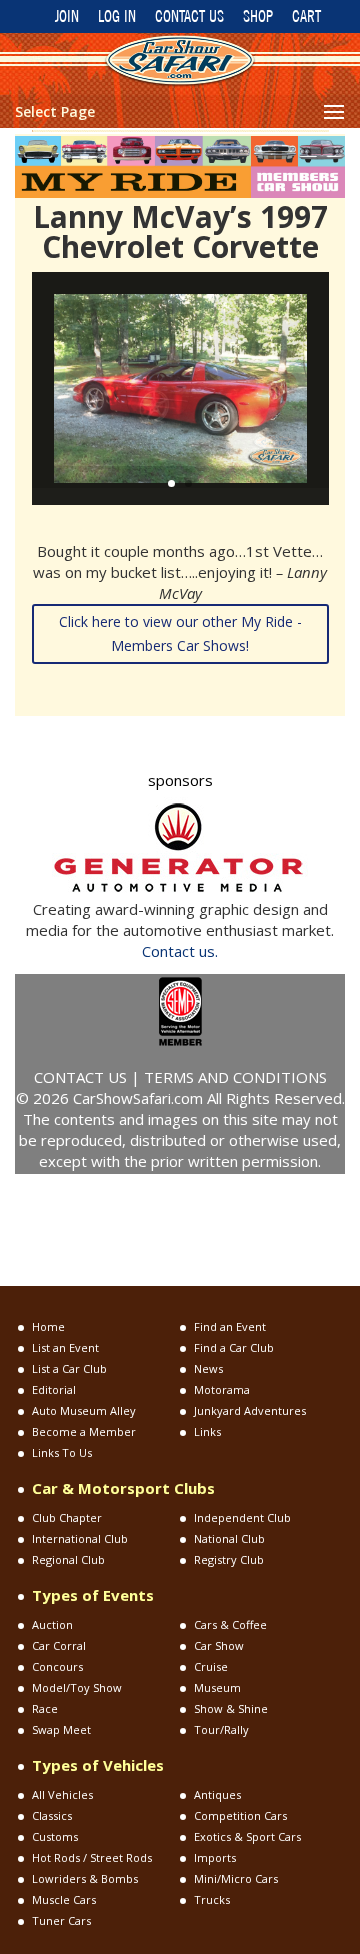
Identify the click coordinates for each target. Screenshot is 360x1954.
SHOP (258, 16)
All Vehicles (62, 1794)
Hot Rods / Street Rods (92, 1857)
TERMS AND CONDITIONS (235, 1077)
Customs (55, 1836)
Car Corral (59, 1645)
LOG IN (117, 16)
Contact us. (180, 951)
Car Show (219, 1645)
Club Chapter (67, 1517)
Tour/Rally (221, 1729)
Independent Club (242, 1517)
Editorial (54, 1389)
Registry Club (229, 1559)
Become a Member (84, 1431)
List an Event (65, 1347)
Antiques (217, 1794)
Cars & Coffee (230, 1624)
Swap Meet (61, 1729)
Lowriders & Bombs (85, 1878)
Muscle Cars (64, 1899)
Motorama (222, 1389)
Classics (52, 1815)
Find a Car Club (234, 1347)
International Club (80, 1538)
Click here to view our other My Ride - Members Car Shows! (180, 633)
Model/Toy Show (77, 1687)
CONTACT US (189, 16)
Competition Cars (240, 1815)
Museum (217, 1687)
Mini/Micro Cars (236, 1878)
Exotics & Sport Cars (247, 1836)
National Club (229, 1538)
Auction (52, 1624)
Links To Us (62, 1452)
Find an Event (230, 1326)
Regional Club (68, 1559)
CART (306, 16)
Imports (215, 1857)
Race (45, 1708)
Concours (57, 1666)
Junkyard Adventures (250, 1410)
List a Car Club (69, 1368)
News (208, 1368)
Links (207, 1431)
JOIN (67, 16)
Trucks (212, 1899)
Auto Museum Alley (84, 1410)
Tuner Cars (61, 1920)
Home (48, 1326)
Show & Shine (231, 1708)
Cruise (211, 1666)
